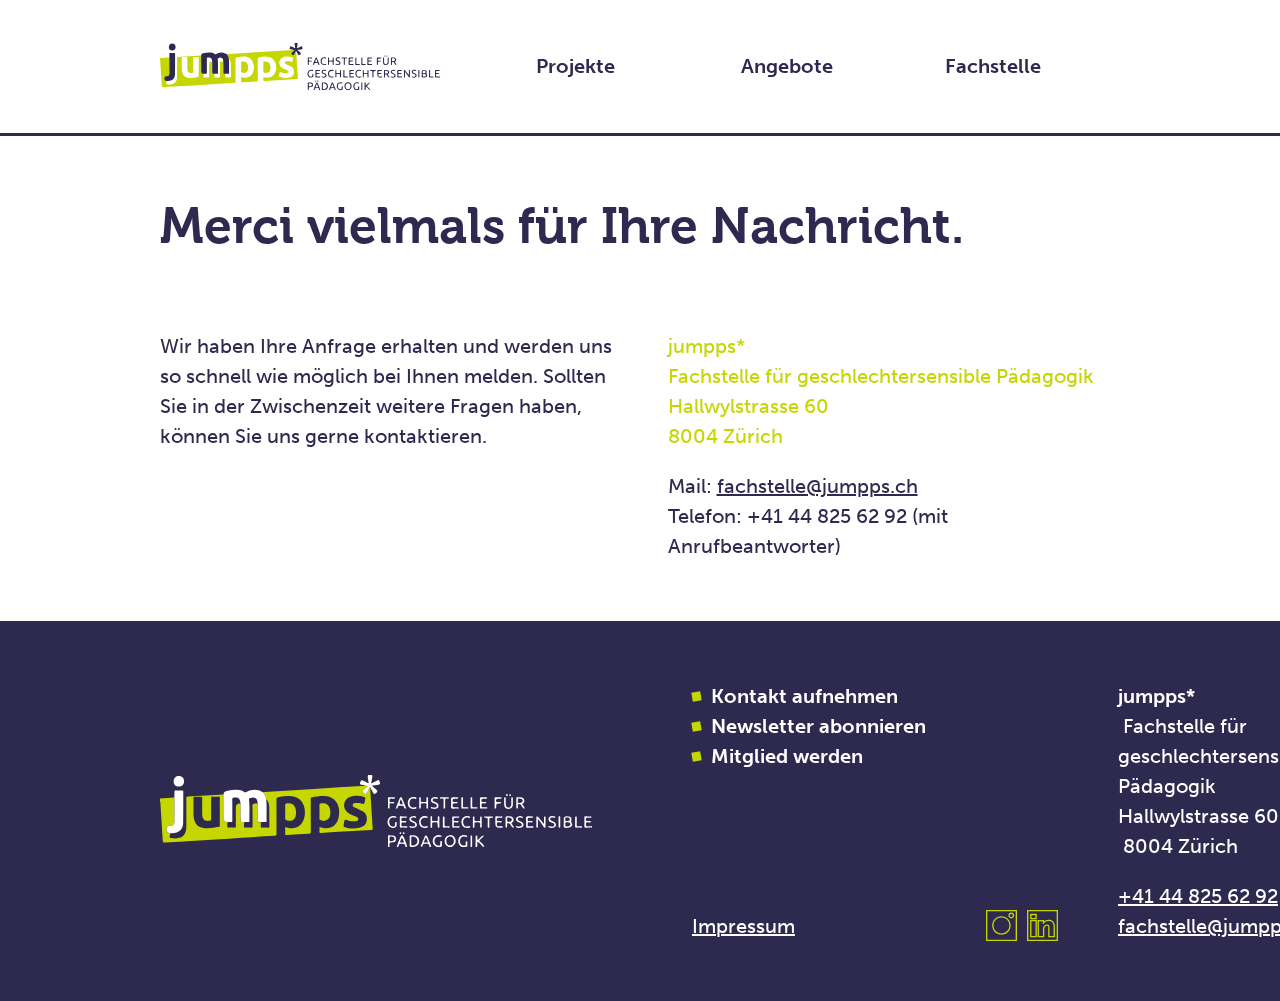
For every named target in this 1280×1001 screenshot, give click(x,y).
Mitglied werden (787, 756)
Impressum (743, 926)
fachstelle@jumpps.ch (817, 486)
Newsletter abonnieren (818, 726)
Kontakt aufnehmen (804, 696)
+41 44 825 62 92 (1198, 896)
